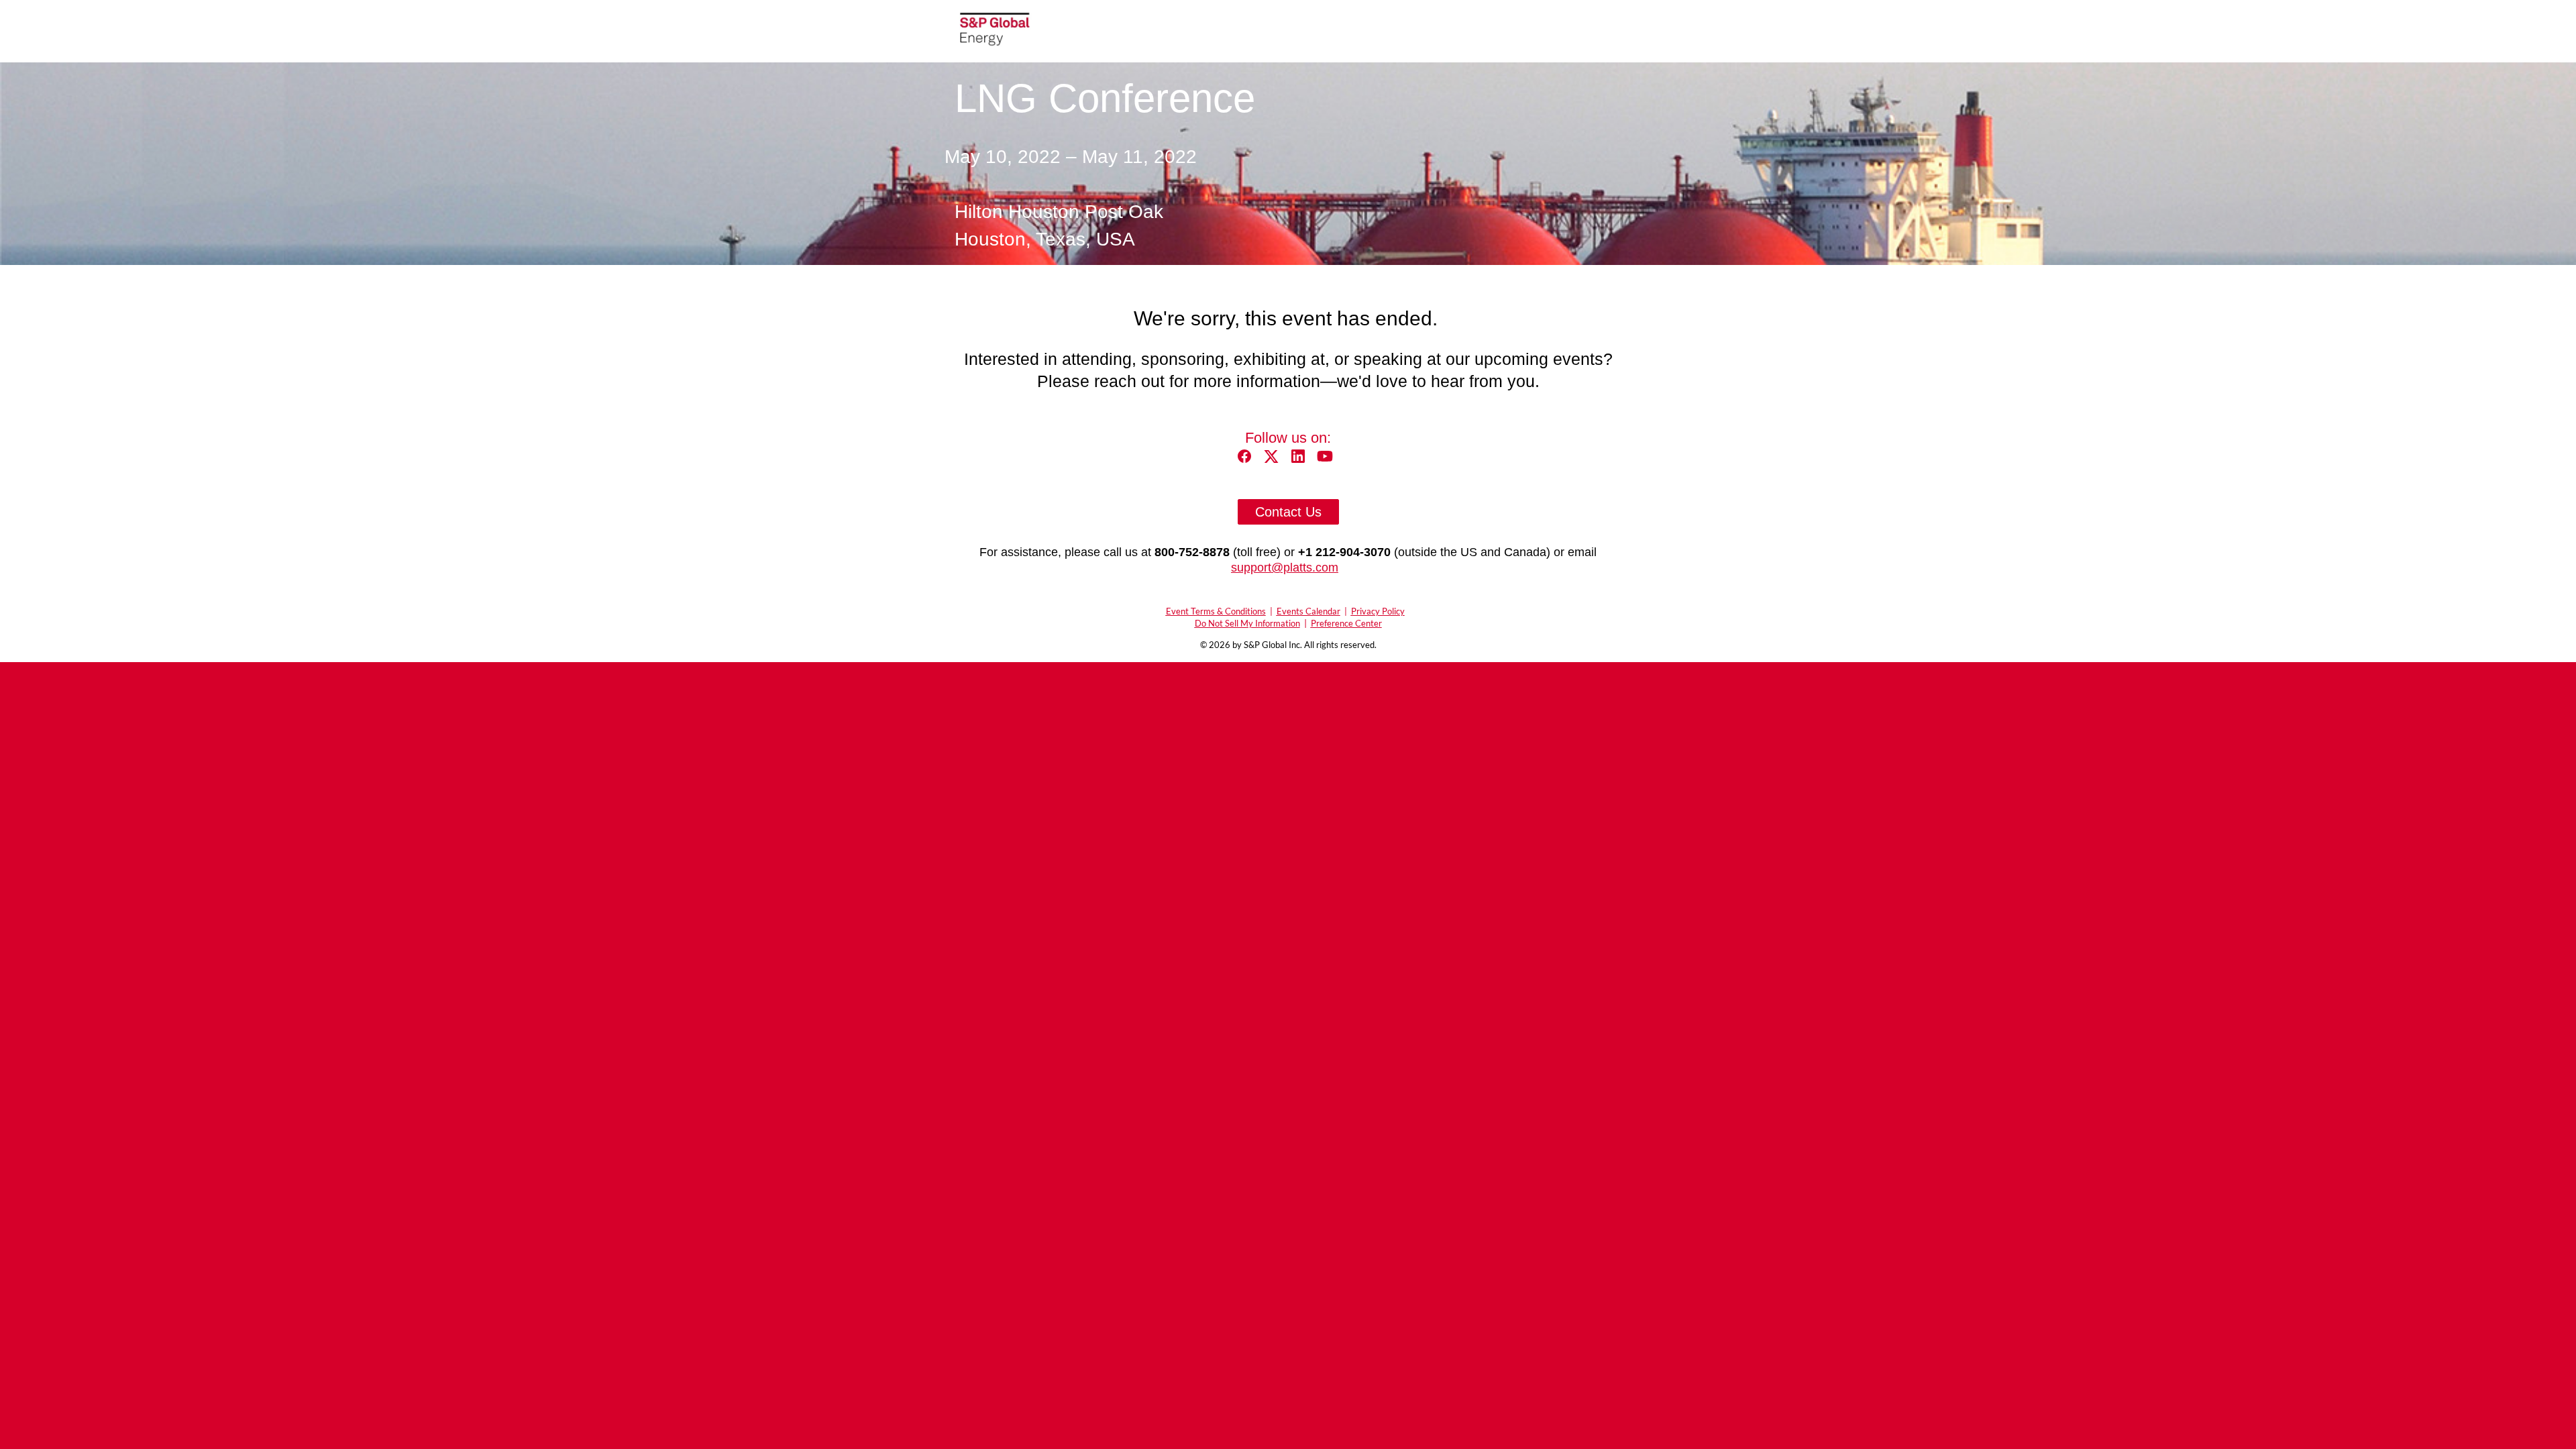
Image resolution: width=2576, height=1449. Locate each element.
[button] (1248, 461)
